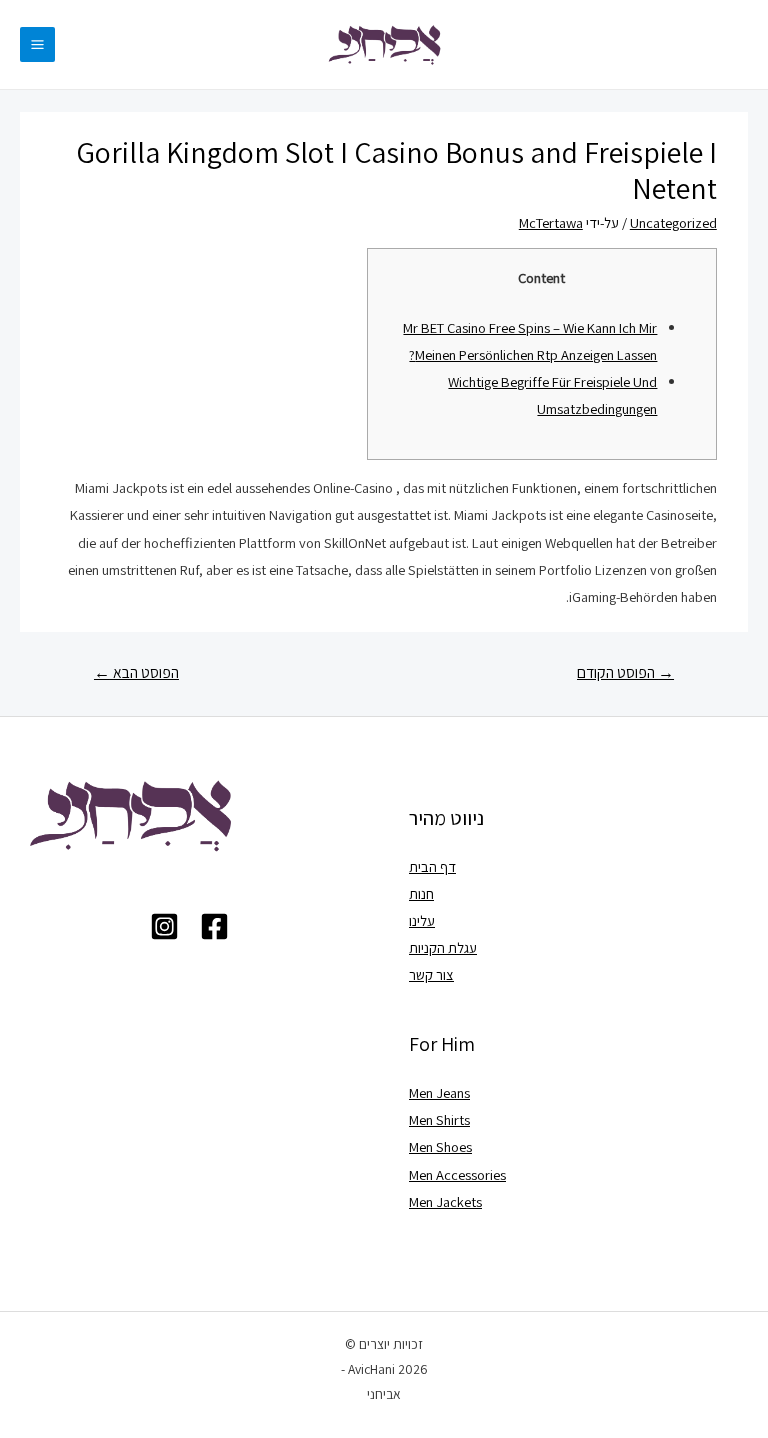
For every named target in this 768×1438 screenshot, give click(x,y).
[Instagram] (164, 926)
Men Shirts (439, 1119)
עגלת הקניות (443, 947)
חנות (421, 893)
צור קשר (431, 974)
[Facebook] (214, 926)
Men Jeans (439, 1092)
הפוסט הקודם (625, 672)
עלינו (422, 920)
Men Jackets (445, 1201)
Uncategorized (673, 222)
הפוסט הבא (136, 672)
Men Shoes (440, 1146)
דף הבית (432, 866)
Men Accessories (457, 1174)
